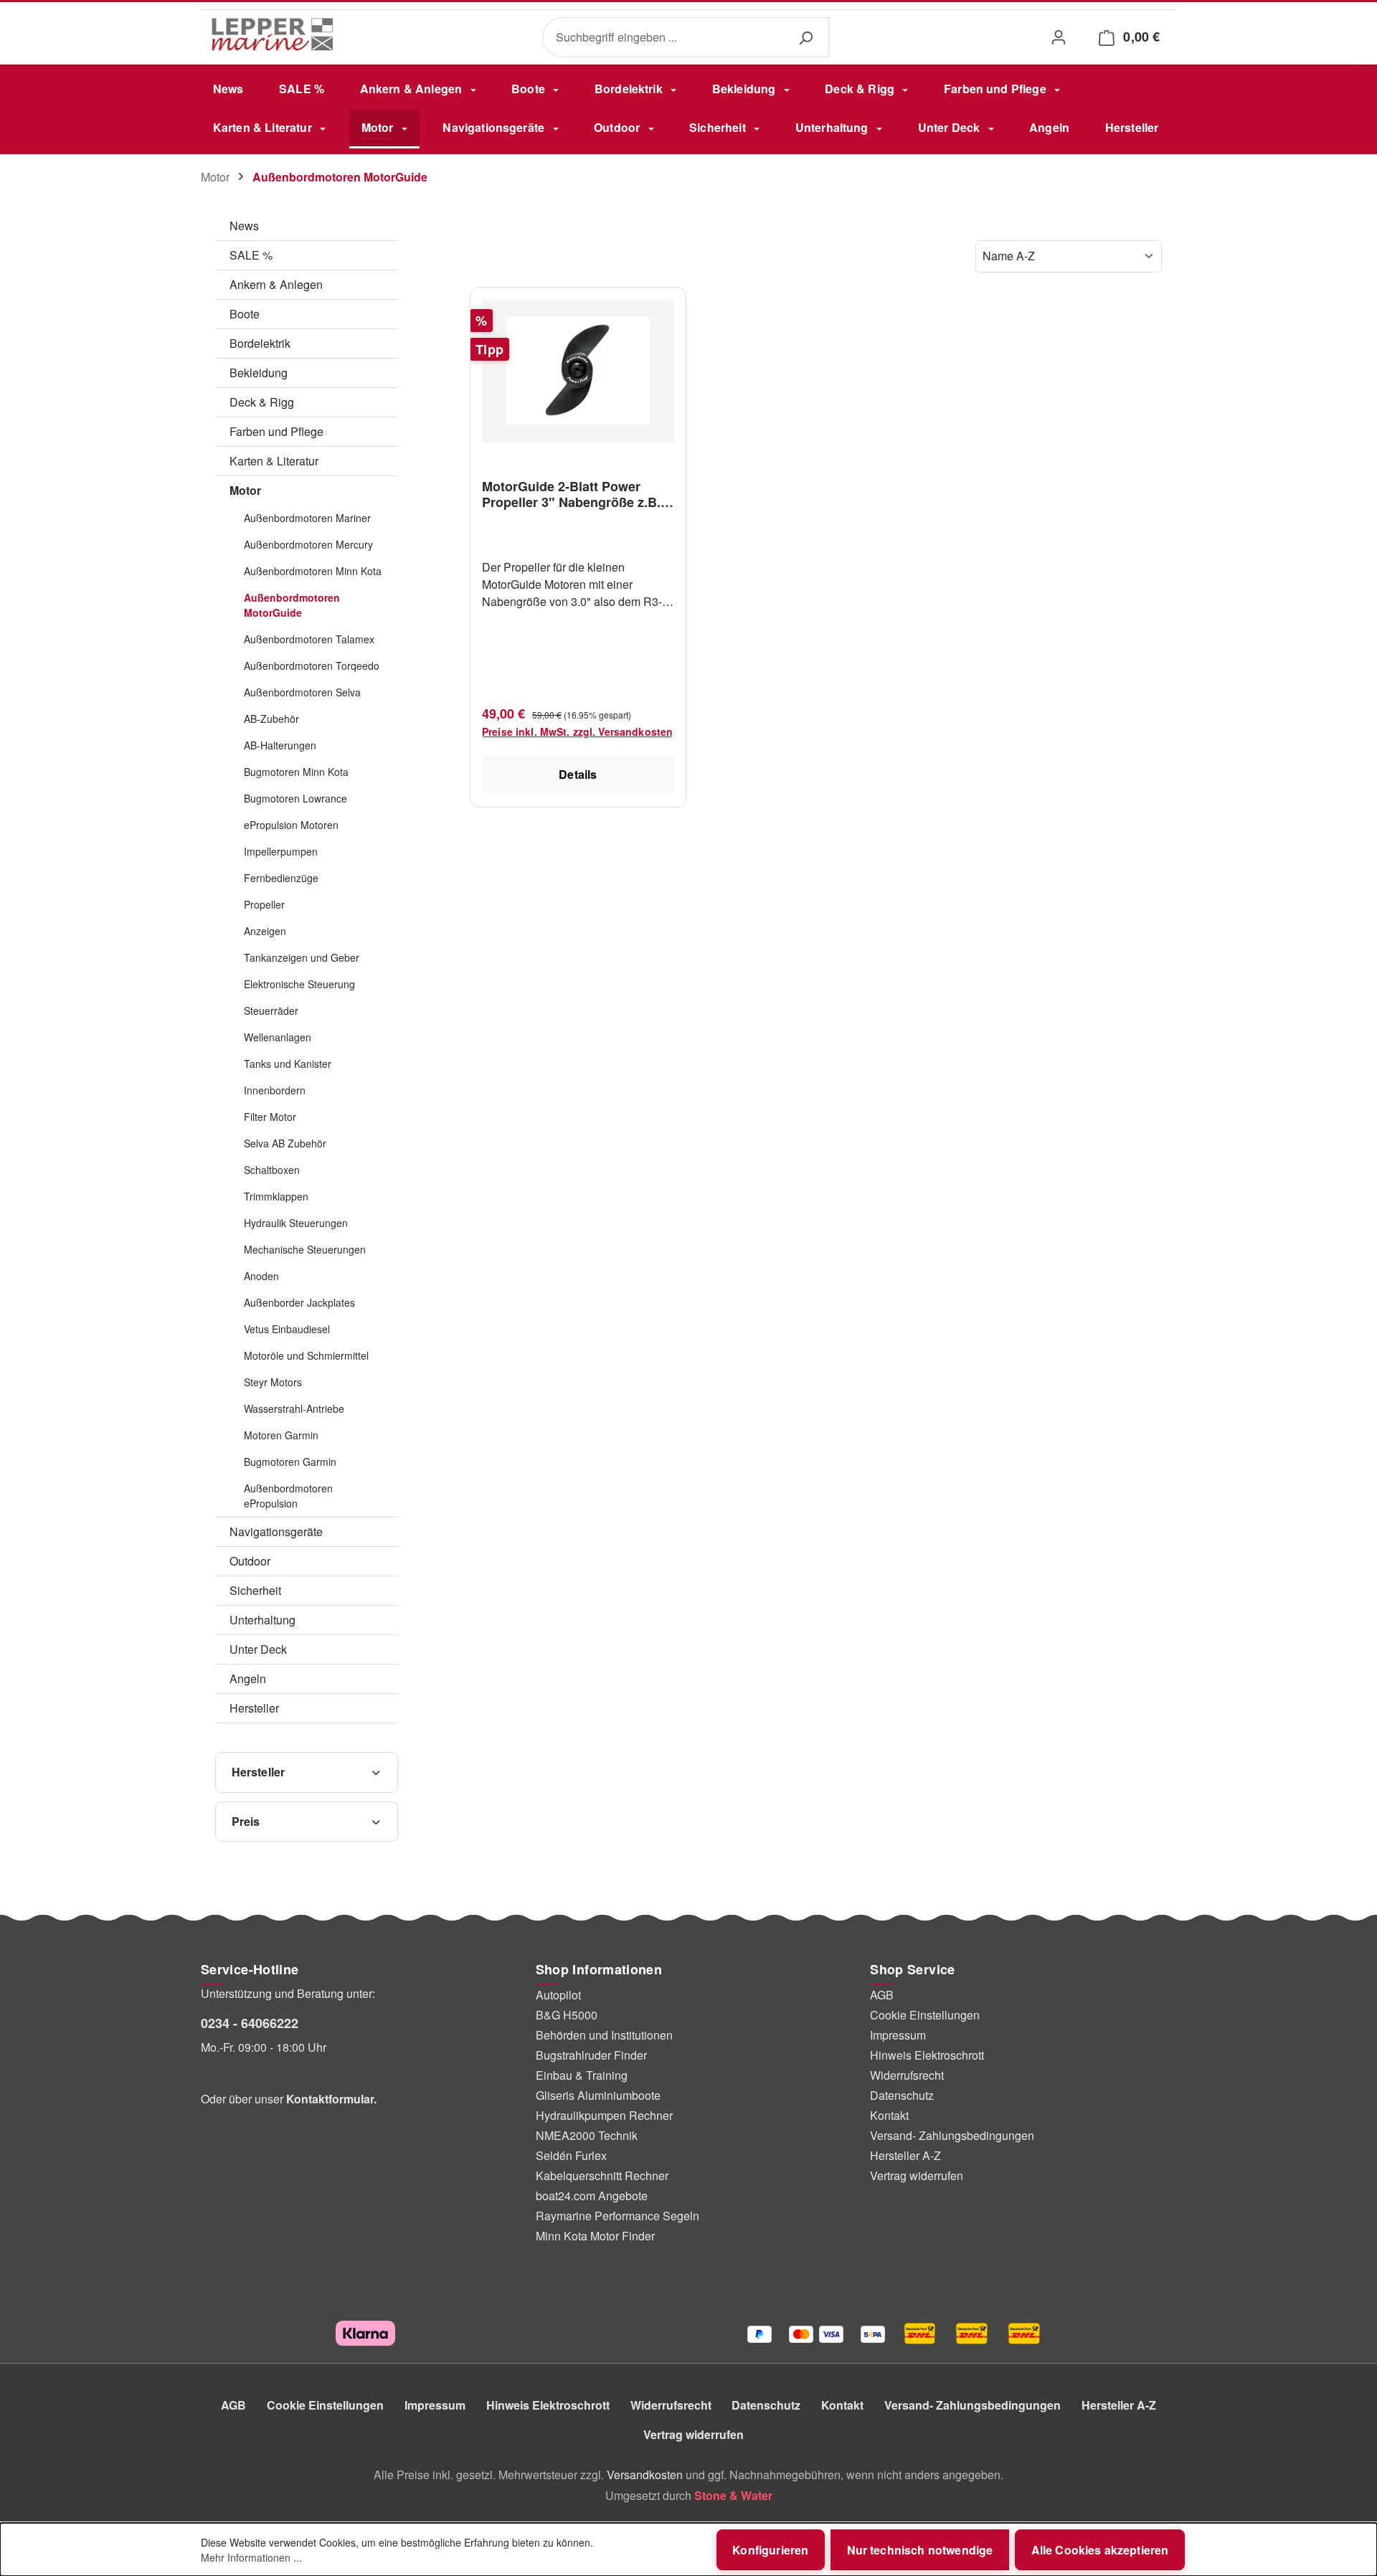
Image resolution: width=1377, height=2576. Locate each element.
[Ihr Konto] (1058, 37)
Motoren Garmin (281, 1435)
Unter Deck (258, 1649)
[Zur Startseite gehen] (273, 34)
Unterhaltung (262, 1620)
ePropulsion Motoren (291, 825)
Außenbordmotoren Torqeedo (312, 666)
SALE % (251, 255)
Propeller (264, 904)
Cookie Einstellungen (925, 2015)
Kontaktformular (330, 2099)
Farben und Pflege (276, 431)
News (244, 226)
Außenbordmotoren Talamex (309, 639)
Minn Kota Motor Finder (595, 2236)
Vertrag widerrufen (917, 2175)
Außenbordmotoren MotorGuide (292, 605)
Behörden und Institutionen (604, 2035)
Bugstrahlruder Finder (591, 2055)
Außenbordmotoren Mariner (307, 518)
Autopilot (558, 1995)
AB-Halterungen (280, 745)
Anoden (261, 1276)
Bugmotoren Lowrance (295, 798)
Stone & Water (733, 2495)
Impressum (898, 2035)
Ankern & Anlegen (276, 284)
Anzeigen (265, 931)
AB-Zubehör (271, 719)
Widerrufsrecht (907, 2075)
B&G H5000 (567, 2015)
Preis (246, 1821)
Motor (245, 490)
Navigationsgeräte (276, 1531)
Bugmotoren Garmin (290, 1462)
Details (578, 774)
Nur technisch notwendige (920, 2550)
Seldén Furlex (571, 2155)
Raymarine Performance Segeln (617, 2216)
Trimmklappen (276, 1196)
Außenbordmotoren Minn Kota (313, 571)
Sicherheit (255, 1590)
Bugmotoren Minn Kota (296, 772)
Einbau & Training (582, 2075)
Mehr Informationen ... (251, 2557)
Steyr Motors (273, 1382)
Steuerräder (271, 1010)
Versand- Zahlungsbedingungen (952, 2135)
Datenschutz (902, 2095)
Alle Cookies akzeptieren (1100, 2550)
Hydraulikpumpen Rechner (604, 2115)
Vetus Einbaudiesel (287, 1329)
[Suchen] (805, 38)
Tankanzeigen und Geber (302, 957)
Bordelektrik (260, 343)
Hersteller (254, 1708)
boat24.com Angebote (592, 2196)
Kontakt (889, 2115)
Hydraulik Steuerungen (296, 1223)
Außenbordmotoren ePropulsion (288, 1496)
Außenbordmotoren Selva (302, 692)
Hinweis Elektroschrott (927, 2055)
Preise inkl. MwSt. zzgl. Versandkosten (577, 731)
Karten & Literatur (274, 461)
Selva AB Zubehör (285, 1143)
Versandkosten (645, 2475)
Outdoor (250, 1561)
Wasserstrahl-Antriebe (294, 1408)
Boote (245, 314)
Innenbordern (275, 1090)
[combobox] (662, 38)
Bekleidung (259, 373)
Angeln (248, 1678)
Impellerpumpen (281, 851)
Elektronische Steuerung (299, 984)
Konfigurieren (770, 2550)
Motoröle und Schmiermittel (306, 1355)
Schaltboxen (272, 1170)
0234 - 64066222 (250, 2023)
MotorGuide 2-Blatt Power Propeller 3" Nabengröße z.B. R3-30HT (571, 494)
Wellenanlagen (278, 1037)
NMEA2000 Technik (587, 2135)
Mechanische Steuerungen (305, 1249)
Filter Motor (270, 1117)
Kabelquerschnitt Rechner (602, 2175)
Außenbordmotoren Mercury (308, 544)
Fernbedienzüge (281, 878)
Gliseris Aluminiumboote (598, 2095)
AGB (882, 1995)
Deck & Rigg (262, 402)
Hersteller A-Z (905, 2155)
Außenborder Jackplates (299, 1302)
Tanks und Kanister (288, 1064)
